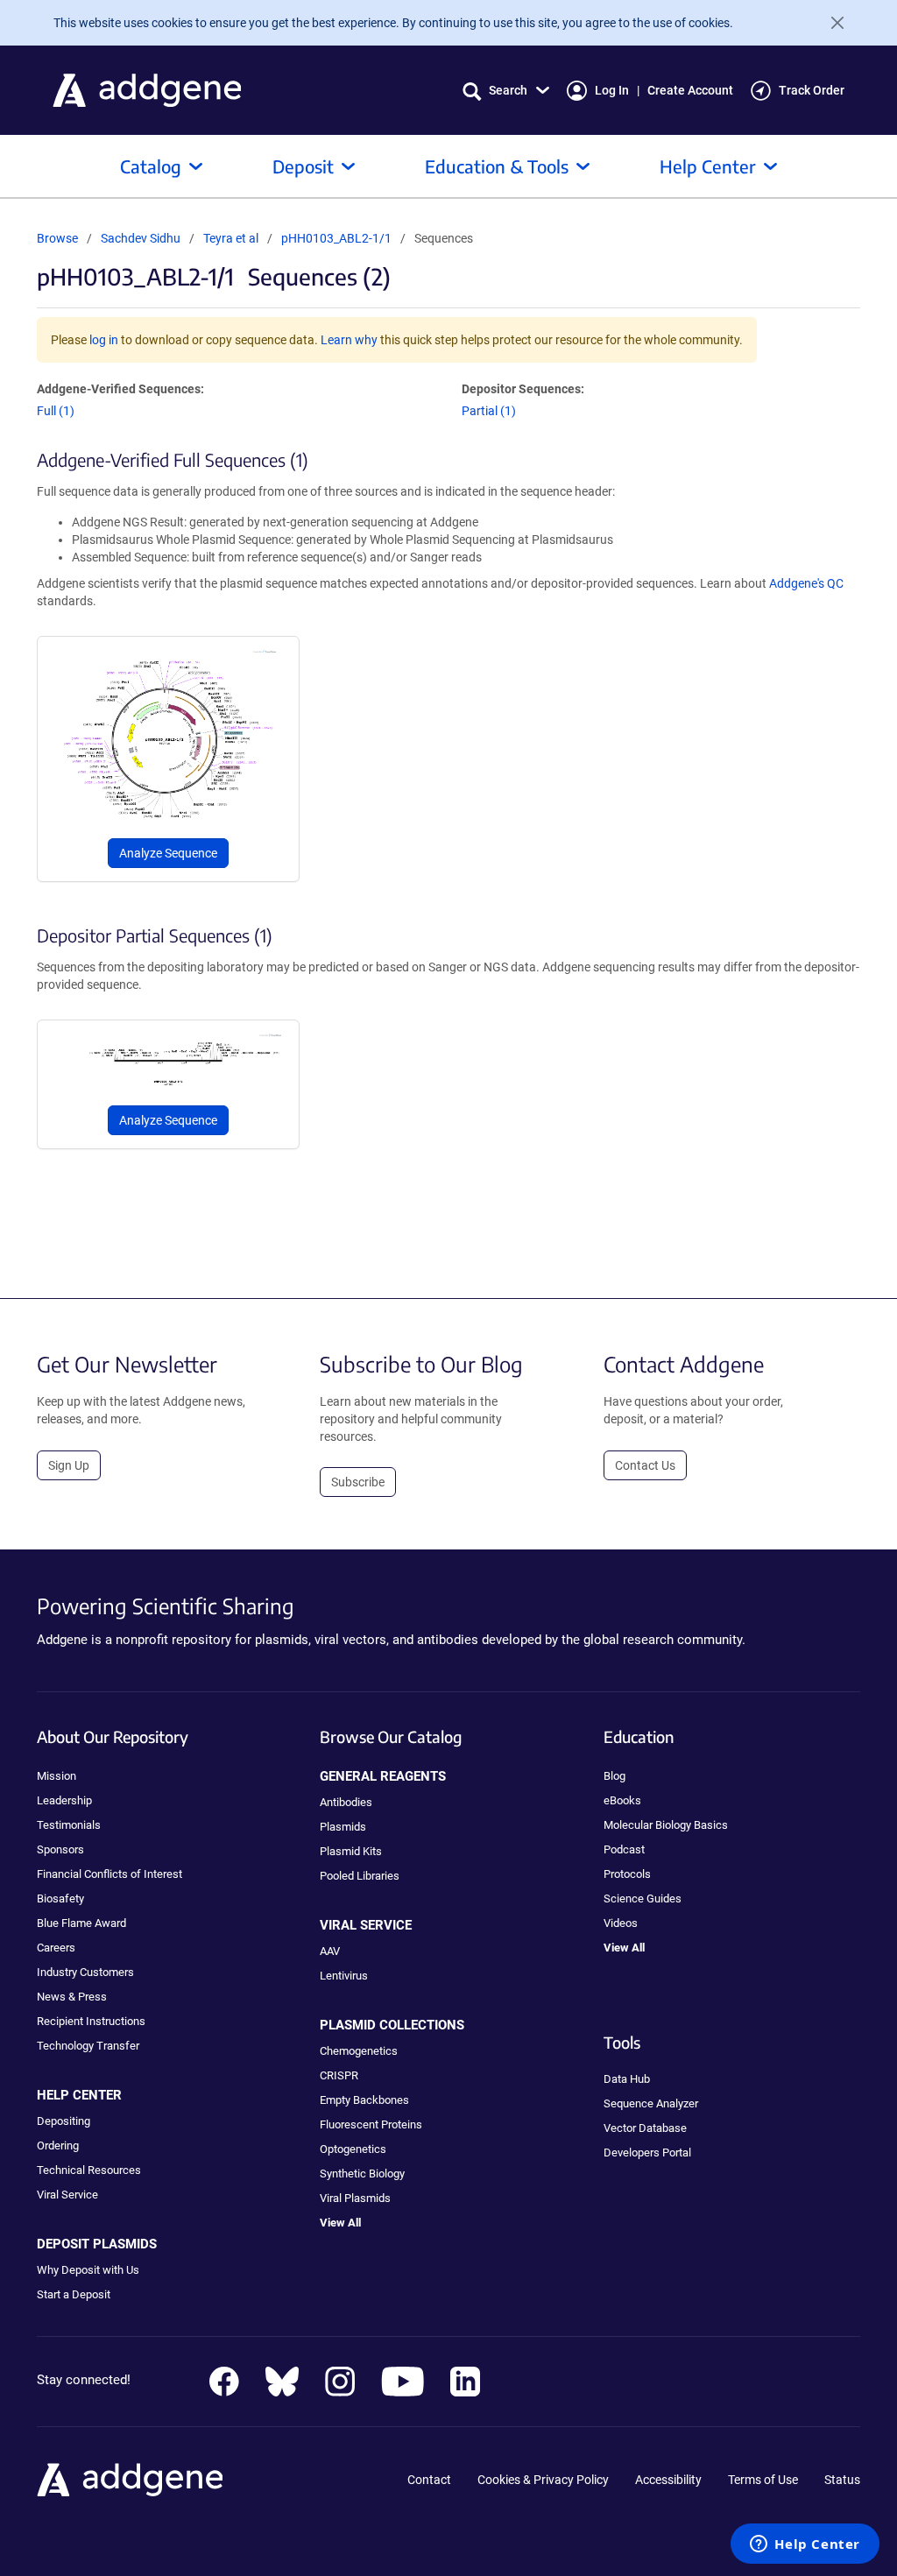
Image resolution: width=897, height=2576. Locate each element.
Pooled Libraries (360, 1876)
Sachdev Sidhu (141, 238)
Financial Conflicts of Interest (109, 1874)
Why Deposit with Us (88, 2270)
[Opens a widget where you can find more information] (805, 2545)
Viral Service (67, 2195)
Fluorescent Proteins (371, 2124)
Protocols (627, 1874)
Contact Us (645, 1465)
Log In (612, 90)
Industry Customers (85, 1972)
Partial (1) (489, 411)
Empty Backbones (364, 2100)
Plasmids (343, 1827)
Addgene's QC (806, 583)
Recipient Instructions (91, 2021)
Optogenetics (353, 2149)
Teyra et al (232, 238)
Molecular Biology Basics (666, 1825)
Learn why (349, 340)
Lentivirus (344, 1976)
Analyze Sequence (168, 853)
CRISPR (339, 2075)
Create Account (690, 90)
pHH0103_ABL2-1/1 (336, 238)
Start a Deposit (74, 2294)
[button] (506, 91)
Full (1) (56, 411)
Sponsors (60, 1849)
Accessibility (668, 2480)
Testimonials (69, 1825)
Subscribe (358, 1482)
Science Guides (643, 1898)
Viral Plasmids (355, 2198)
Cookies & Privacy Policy (543, 2480)
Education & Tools (497, 166)
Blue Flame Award (81, 1923)
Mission (57, 1776)
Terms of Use (763, 2480)
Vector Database (645, 2128)
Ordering (58, 2145)
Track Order (812, 90)
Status (842, 2480)
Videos (621, 1923)
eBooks (622, 1800)
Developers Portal (647, 2153)
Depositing (64, 2121)
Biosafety (60, 1898)
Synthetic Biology (362, 2174)
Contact (429, 2480)
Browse (57, 238)
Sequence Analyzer (651, 2103)
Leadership (64, 1800)
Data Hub (627, 2079)
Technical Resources (89, 2170)
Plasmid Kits (351, 1851)
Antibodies (346, 1802)
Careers (56, 1948)
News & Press (72, 1997)
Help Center (708, 166)
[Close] (830, 23)
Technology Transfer (88, 2046)
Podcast (624, 1849)
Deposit (303, 166)
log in (104, 340)
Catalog (151, 166)
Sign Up (69, 1465)
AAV (330, 1951)
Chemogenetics (359, 2051)
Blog (614, 1776)
